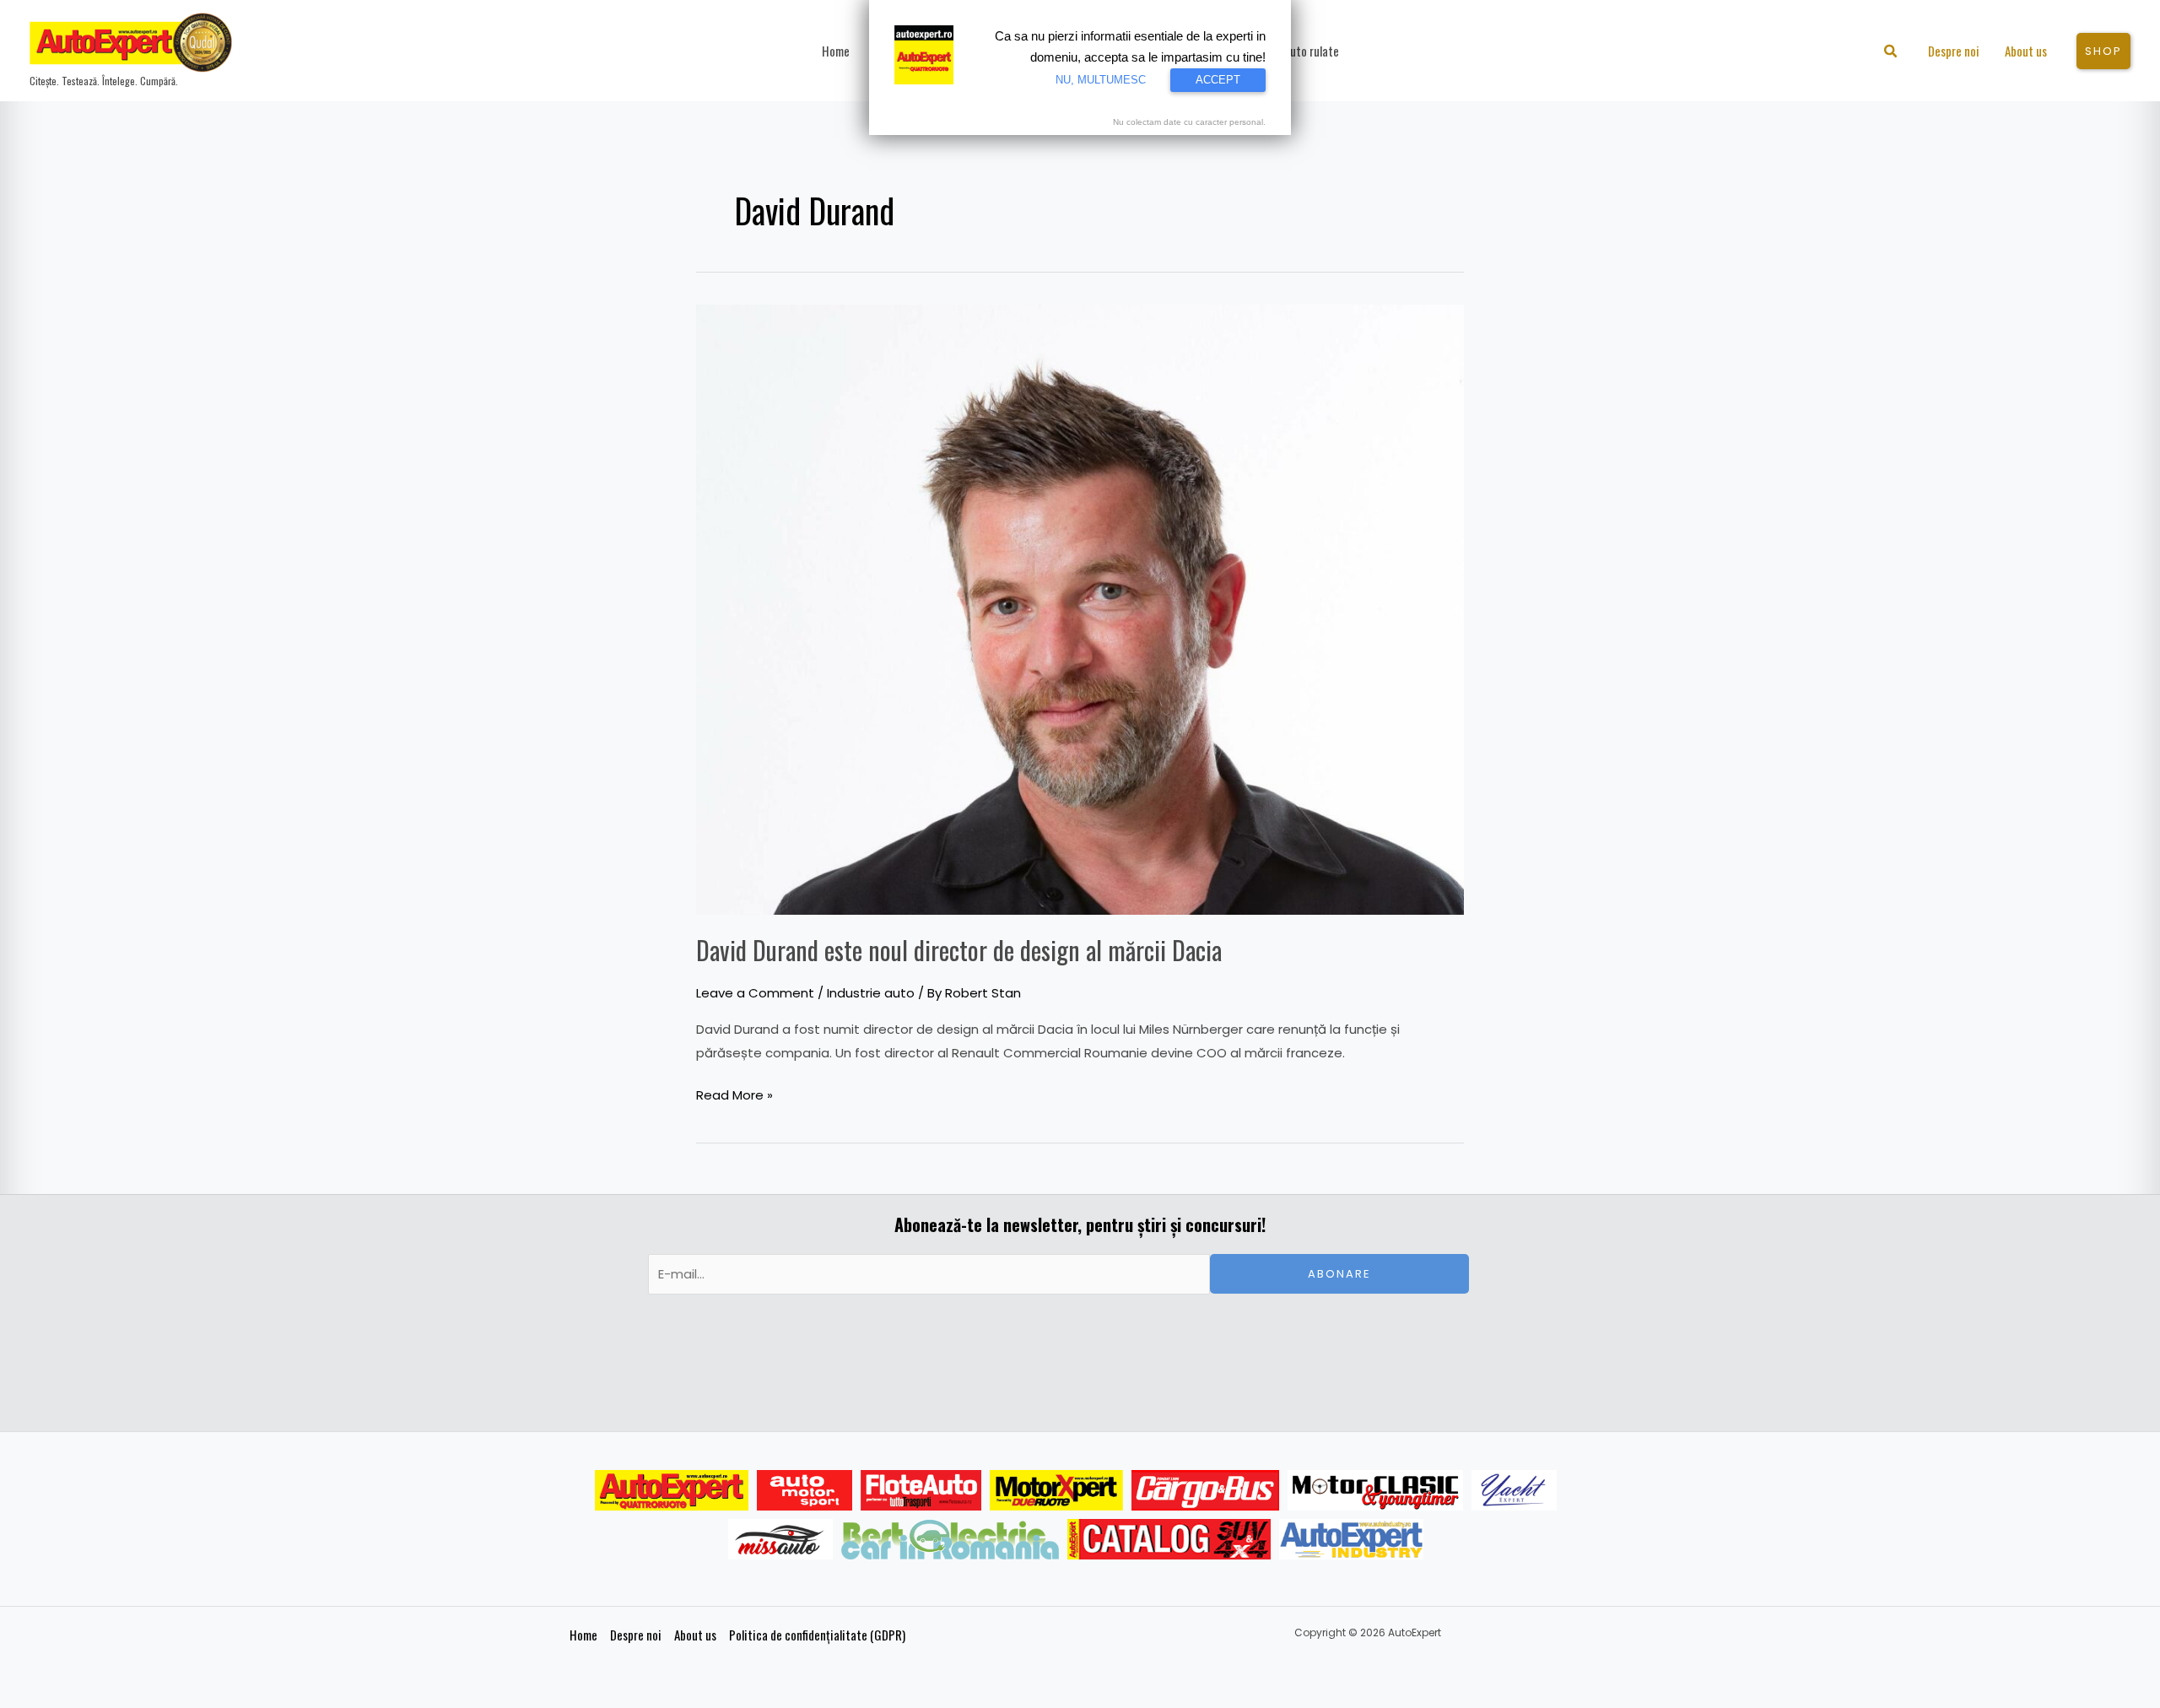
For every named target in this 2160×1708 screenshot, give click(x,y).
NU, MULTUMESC (1101, 80)
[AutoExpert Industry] (1351, 1539)
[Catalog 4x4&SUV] (1169, 1539)
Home (583, 1635)
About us (695, 1635)
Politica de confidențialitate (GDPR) (817, 1635)
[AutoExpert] (672, 1490)
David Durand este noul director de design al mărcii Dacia (959, 950)
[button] (1891, 53)
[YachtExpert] (1514, 1490)
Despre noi (636, 1635)
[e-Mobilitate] (950, 1539)
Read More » (734, 1094)
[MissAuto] (781, 1539)
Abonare (1339, 1274)
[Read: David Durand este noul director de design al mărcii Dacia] (1080, 608)
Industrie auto (871, 993)
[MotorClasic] (1375, 1490)
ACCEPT (1218, 80)
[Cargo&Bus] (1205, 1490)
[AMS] (805, 1490)
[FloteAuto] (921, 1490)
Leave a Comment (755, 993)
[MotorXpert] (1056, 1490)
